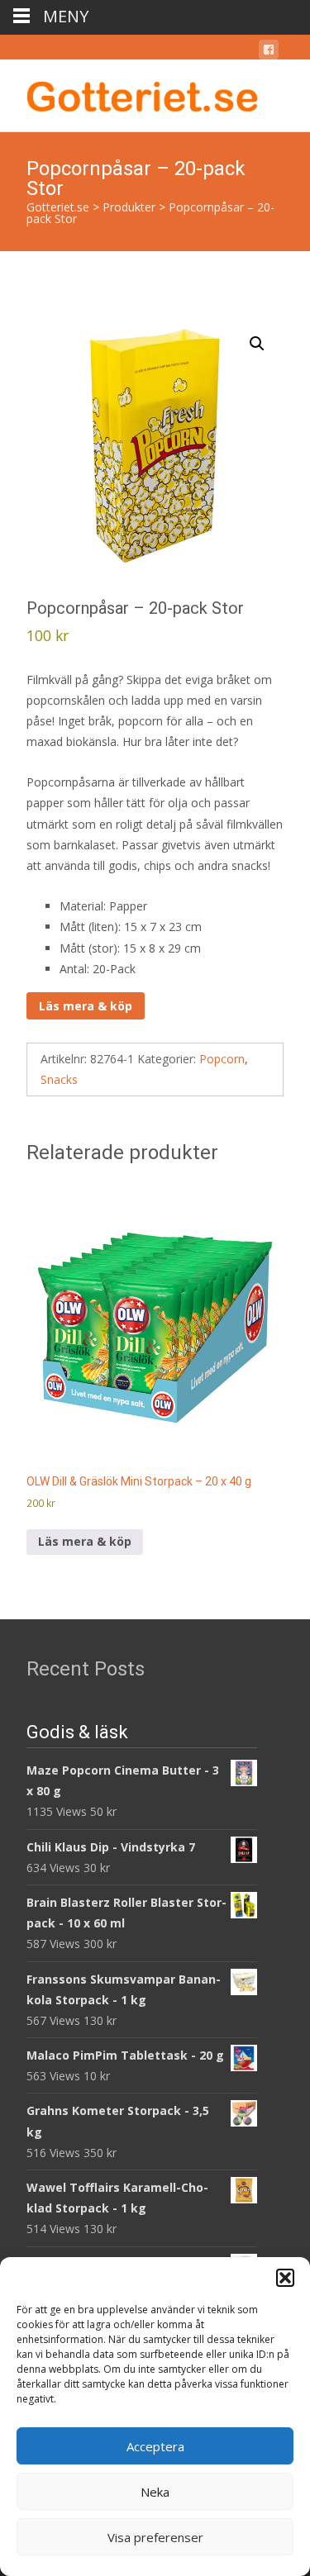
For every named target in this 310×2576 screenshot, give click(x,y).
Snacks (59, 1079)
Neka (155, 2492)
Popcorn (222, 1059)
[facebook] (269, 52)
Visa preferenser (155, 2537)
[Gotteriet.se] (129, 93)
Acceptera (155, 2446)
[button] (285, 2278)
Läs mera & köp (86, 1006)
